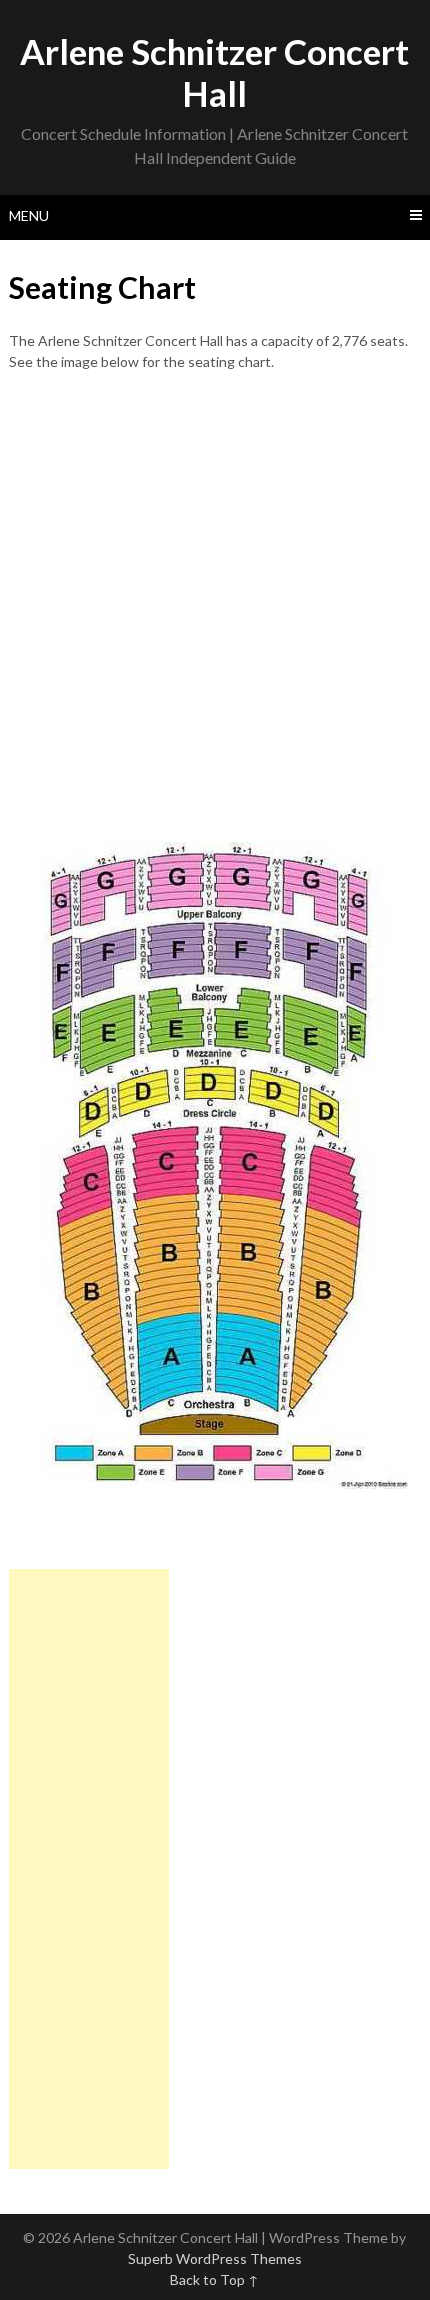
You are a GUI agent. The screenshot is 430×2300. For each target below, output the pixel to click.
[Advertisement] (215, 607)
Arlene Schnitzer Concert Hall (214, 72)
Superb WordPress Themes (215, 2258)
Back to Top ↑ (214, 2279)
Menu (29, 215)
